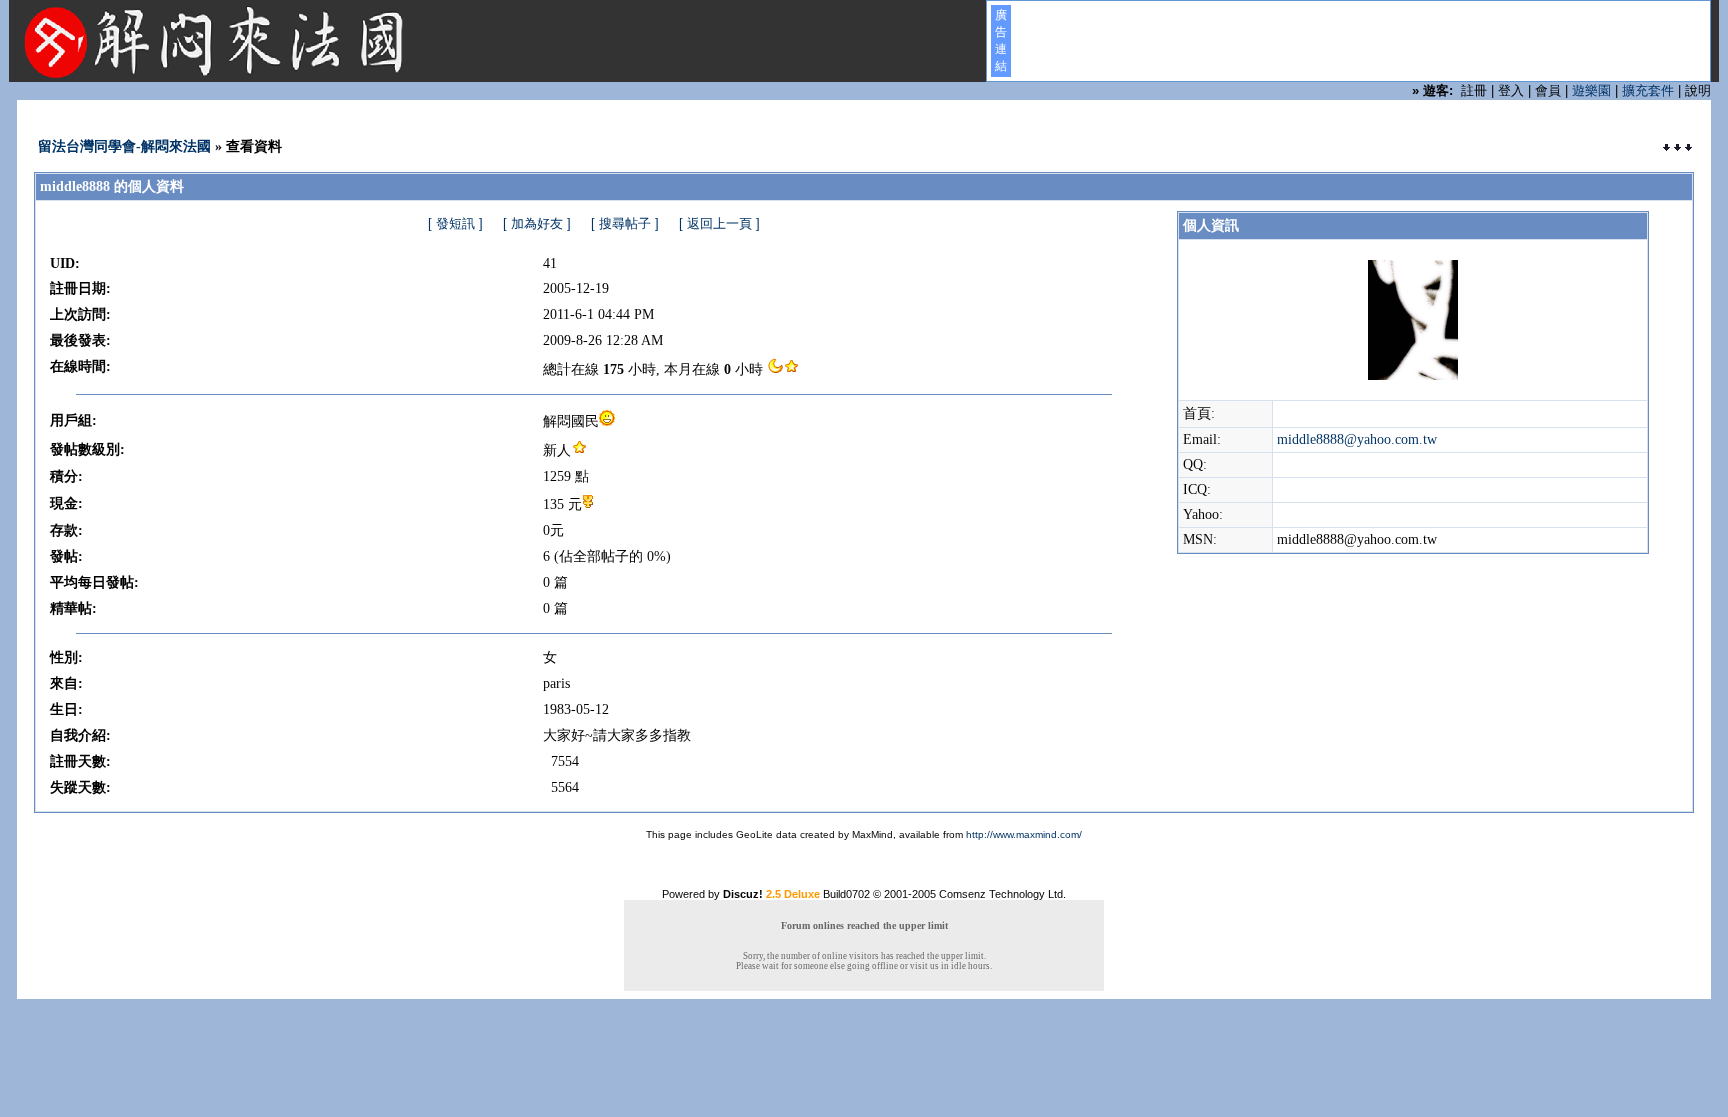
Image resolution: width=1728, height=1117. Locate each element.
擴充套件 (1648, 90)
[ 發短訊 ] (455, 223)
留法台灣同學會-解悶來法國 (124, 146)
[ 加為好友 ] (537, 223)
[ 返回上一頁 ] (719, 223)
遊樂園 (1591, 90)
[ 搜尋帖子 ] (625, 223)
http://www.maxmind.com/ (1024, 834)
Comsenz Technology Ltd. (1002, 894)
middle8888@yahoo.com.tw (1357, 439)
